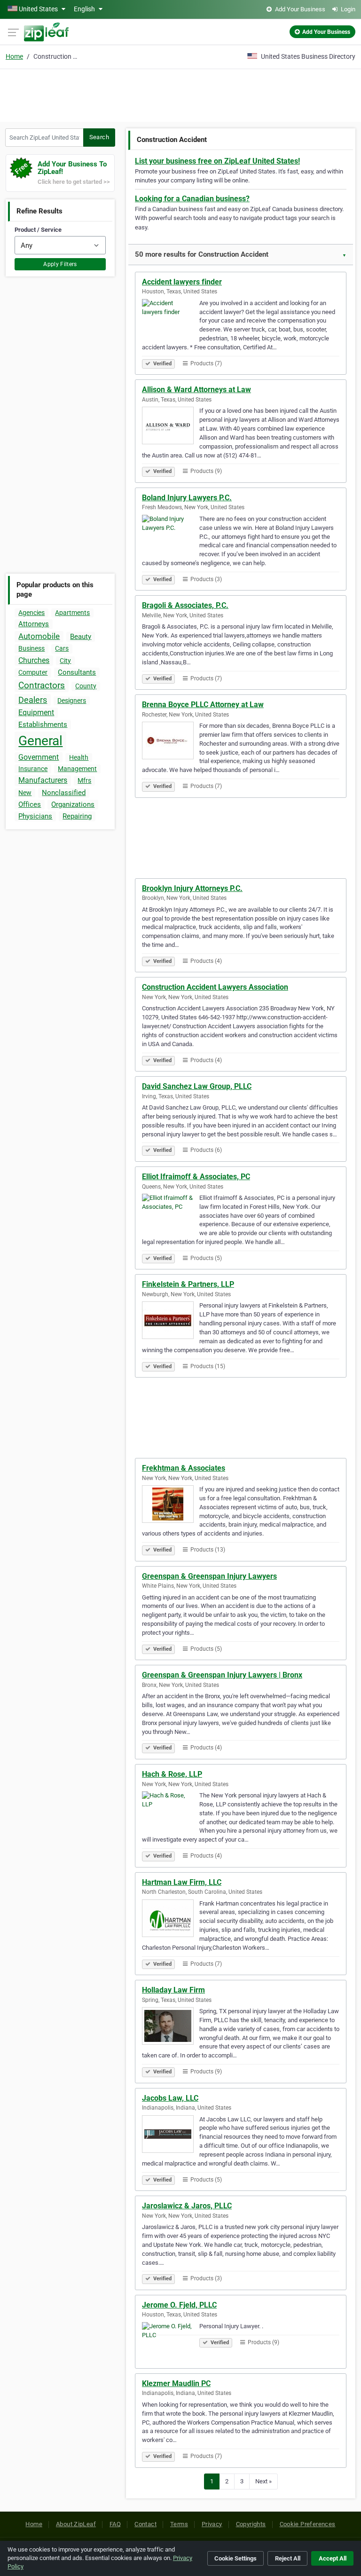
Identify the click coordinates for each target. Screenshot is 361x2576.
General (40, 741)
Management (77, 769)
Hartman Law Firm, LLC (182, 1882)
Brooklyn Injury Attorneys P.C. (192, 888)
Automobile (39, 636)
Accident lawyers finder (182, 282)
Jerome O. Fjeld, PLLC (179, 2305)
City (65, 661)
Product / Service (38, 230)
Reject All (288, 2558)
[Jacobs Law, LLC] (171, 2135)
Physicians (35, 816)
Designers (72, 701)
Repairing (77, 816)
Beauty (81, 637)
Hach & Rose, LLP (172, 1774)
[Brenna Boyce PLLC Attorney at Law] (171, 742)
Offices (30, 804)
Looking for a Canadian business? (192, 199)
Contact (145, 2524)
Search (99, 137)
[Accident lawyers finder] (171, 319)
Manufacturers (43, 780)
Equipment (36, 713)
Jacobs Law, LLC (170, 2098)
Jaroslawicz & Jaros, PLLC (187, 2206)
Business (31, 648)
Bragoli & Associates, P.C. (185, 605)
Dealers (33, 700)
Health (79, 757)
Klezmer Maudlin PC (176, 2383)
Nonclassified (64, 793)
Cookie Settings (235, 2558)
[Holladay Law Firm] (171, 2027)
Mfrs (84, 780)
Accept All (333, 2558)
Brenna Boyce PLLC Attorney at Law (203, 705)
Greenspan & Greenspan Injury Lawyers (209, 1576)
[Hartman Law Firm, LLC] (171, 1920)
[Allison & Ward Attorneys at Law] (171, 427)
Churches (34, 660)
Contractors (42, 685)
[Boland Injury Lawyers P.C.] (171, 535)
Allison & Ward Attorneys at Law (196, 390)
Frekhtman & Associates (184, 1468)
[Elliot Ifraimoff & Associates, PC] (171, 1214)
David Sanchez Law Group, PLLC (197, 1086)
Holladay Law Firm (173, 1990)
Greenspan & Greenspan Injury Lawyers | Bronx (222, 1675)
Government (39, 757)
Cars (62, 648)
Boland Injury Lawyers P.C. (187, 498)
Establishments (43, 725)
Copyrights (251, 2524)
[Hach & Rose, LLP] (171, 1812)
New (25, 793)
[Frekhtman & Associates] (171, 1505)
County (86, 686)
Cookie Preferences (308, 2524)
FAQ (115, 2524)
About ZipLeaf (76, 2524)
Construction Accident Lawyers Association (215, 987)
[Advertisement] (180, 94)
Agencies (31, 613)
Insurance (33, 769)
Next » (263, 2481)
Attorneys (34, 624)
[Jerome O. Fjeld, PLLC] (171, 2342)
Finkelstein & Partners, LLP (188, 1284)
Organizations (73, 804)
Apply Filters (60, 264)
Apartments (72, 613)
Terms (179, 2524)
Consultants (77, 672)
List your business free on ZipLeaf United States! (217, 161)
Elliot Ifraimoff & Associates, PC (196, 1177)
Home (14, 56)
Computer (33, 672)
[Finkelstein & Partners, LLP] (171, 1322)
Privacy (212, 2524)
